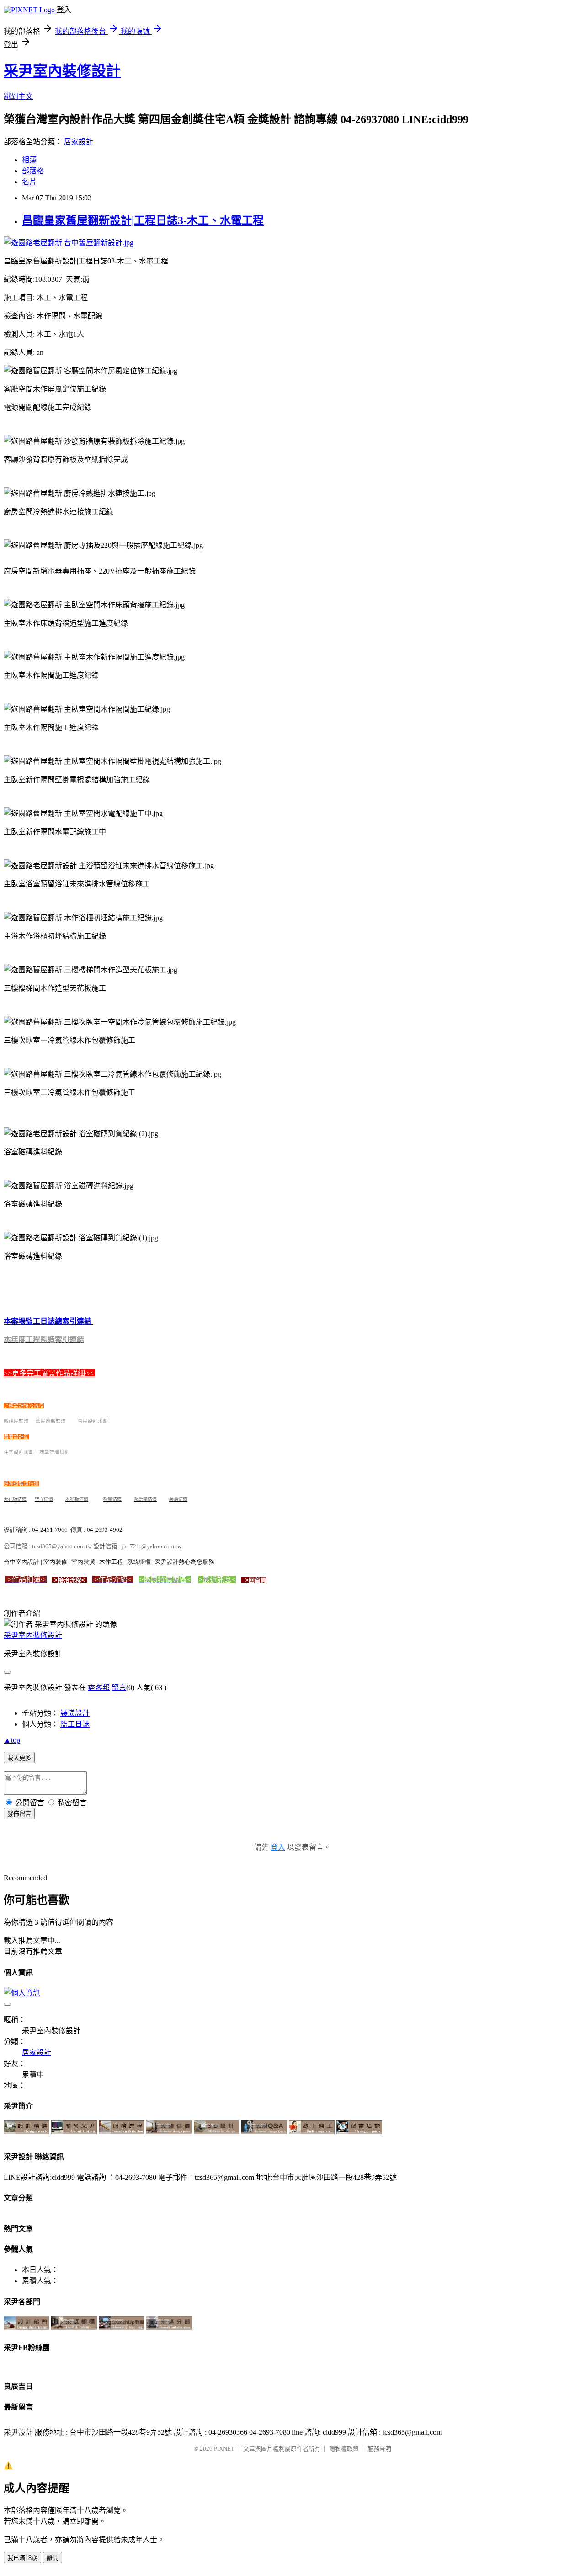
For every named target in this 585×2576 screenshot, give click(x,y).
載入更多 (19, 1758)
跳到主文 (18, 96)
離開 (53, 2558)
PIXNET (224, 2449)
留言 (119, 1688)
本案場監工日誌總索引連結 (48, 1321)
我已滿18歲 (22, 2558)
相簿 (29, 160)
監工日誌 (75, 1724)
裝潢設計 (75, 1713)
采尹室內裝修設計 (62, 71)
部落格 (33, 171)
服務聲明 (379, 2449)
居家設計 (79, 142)
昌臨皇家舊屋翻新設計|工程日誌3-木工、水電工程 (143, 220)
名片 (29, 182)
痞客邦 (99, 1688)
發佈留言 (19, 1814)
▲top (12, 1740)
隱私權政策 (344, 2449)
